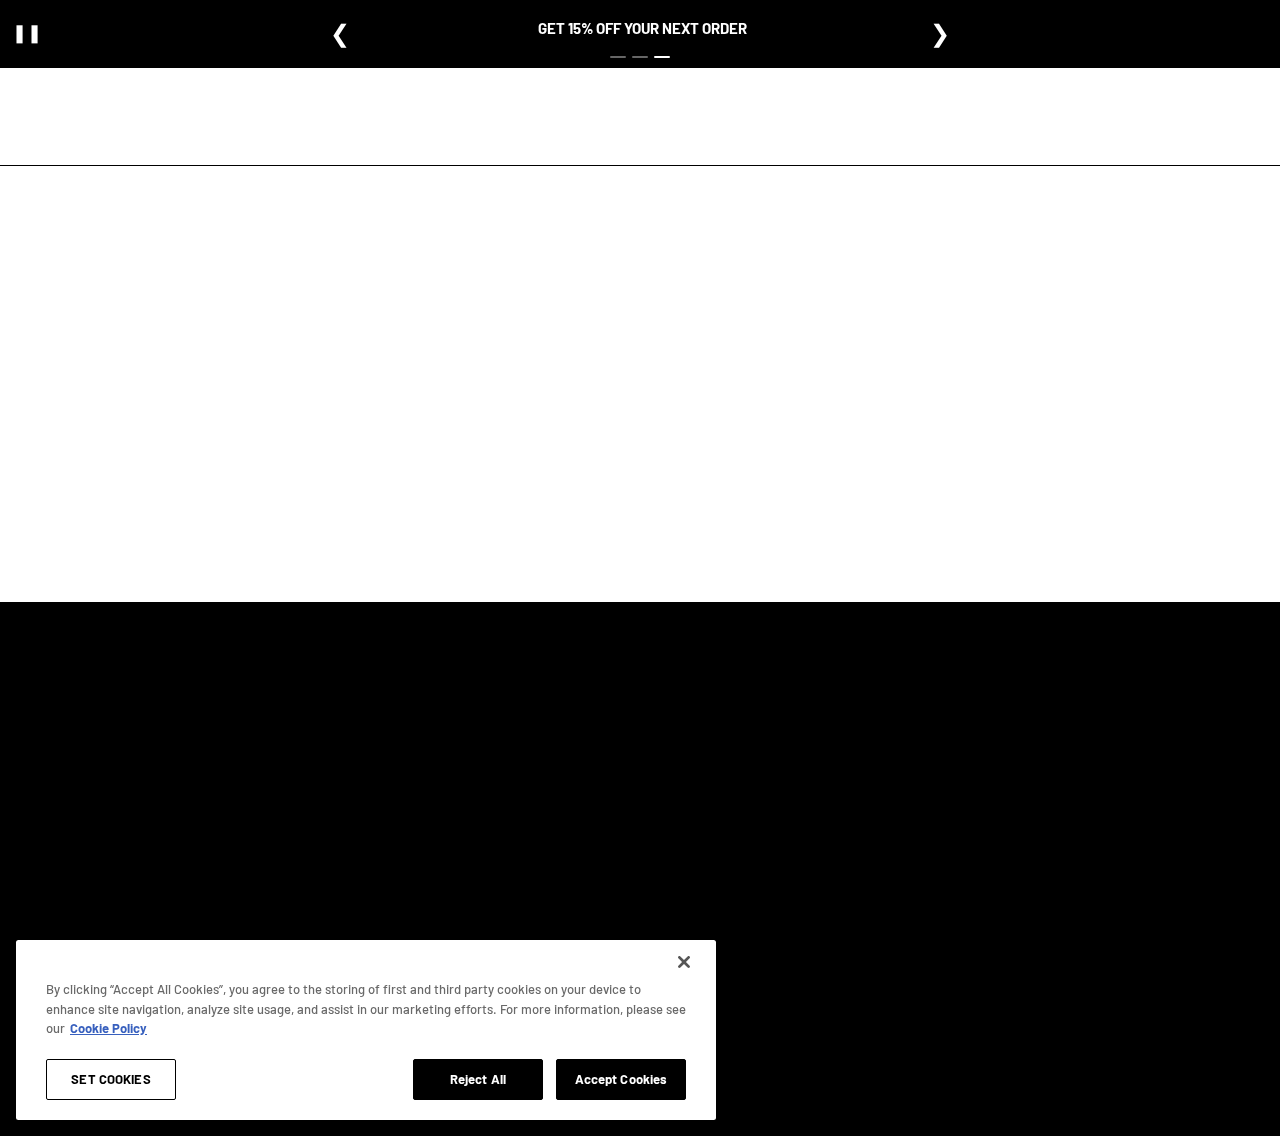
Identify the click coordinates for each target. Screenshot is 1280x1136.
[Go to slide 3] (662, 57)
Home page (584, 467)
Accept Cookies (621, 1078)
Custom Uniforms (541, 781)
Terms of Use (886, 746)
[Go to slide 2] (640, 57)
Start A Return (719, 886)
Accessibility (886, 816)
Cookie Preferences (903, 851)
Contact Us (712, 851)
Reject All (478, 1078)
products (802, 467)
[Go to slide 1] (618, 57)
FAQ (694, 711)
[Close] (684, 962)
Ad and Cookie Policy (907, 781)
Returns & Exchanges (739, 746)
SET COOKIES (110, 1078)
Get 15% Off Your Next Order (642, 28)
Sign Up (304, 778)
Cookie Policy (108, 1028)
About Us (520, 711)
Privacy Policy (889, 711)
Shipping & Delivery (734, 781)
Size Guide (522, 746)
